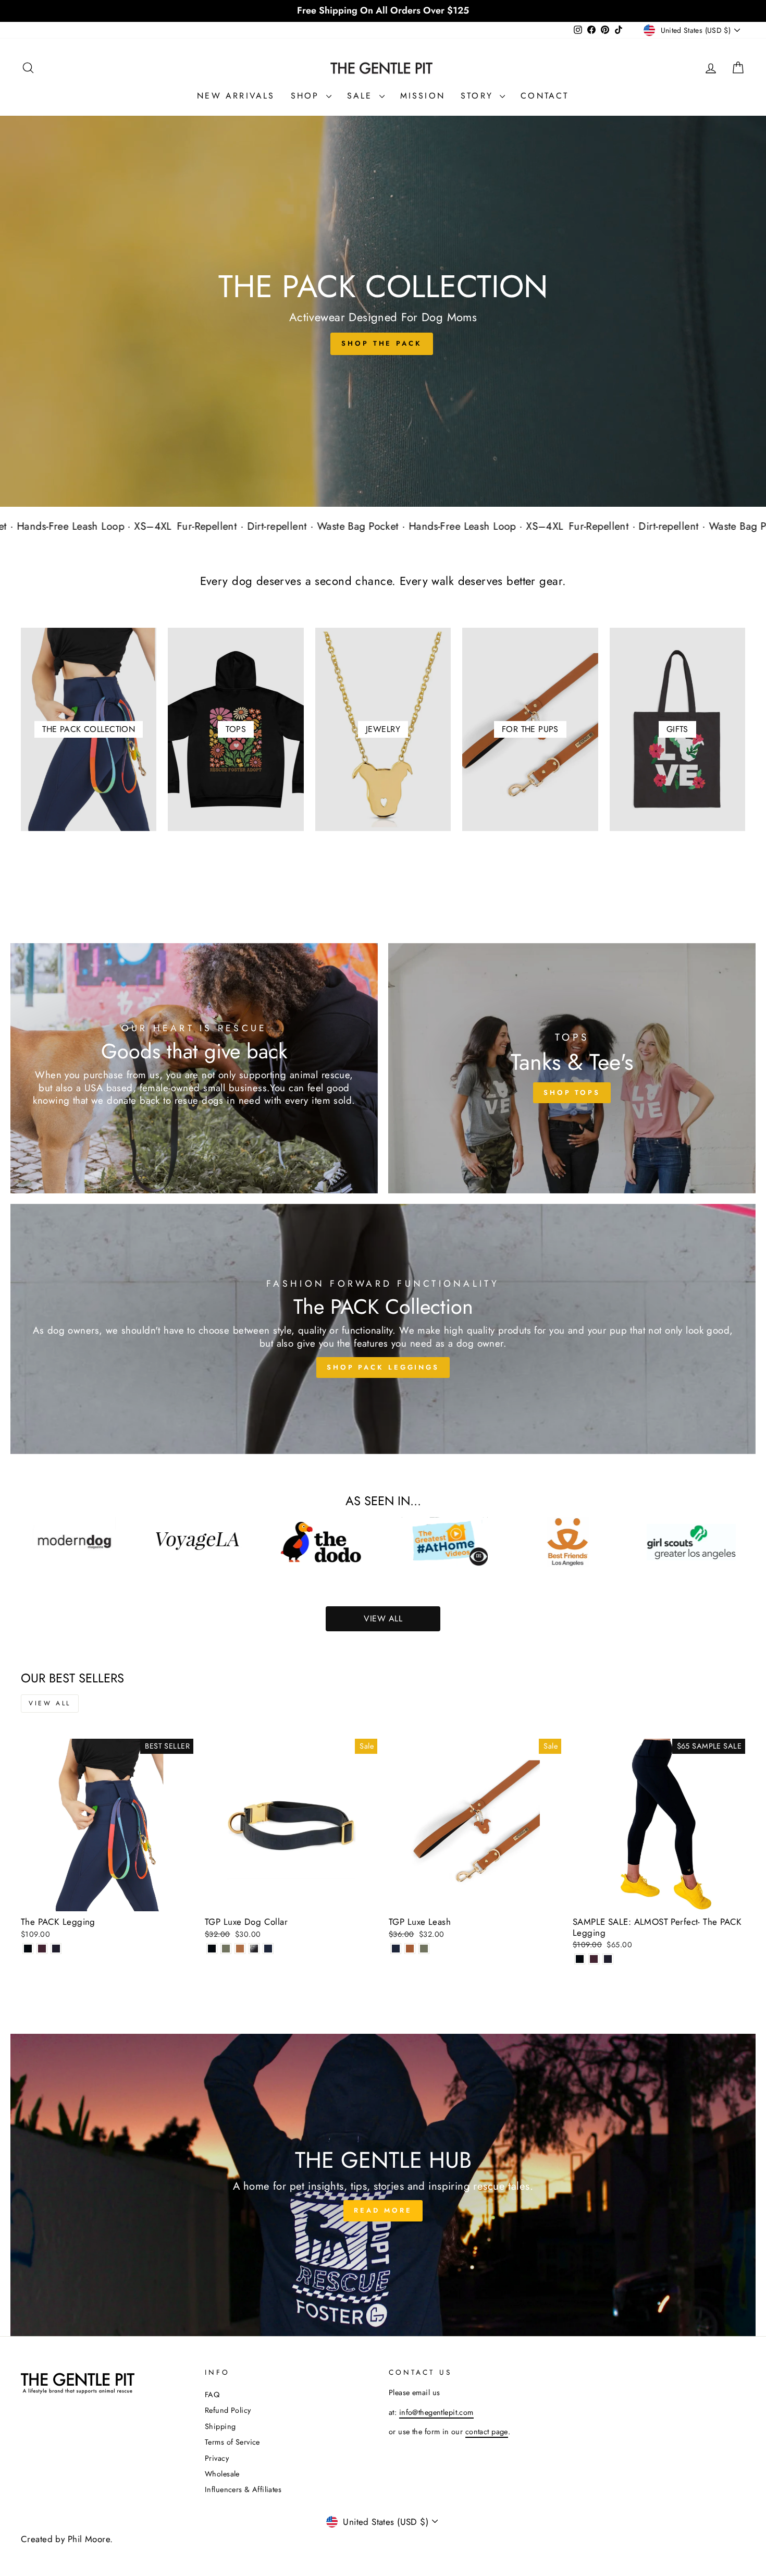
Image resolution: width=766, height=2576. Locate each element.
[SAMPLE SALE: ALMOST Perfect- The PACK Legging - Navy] (608, 1959)
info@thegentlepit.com (436, 2412)
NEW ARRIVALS (236, 96)
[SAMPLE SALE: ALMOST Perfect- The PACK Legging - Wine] (594, 1959)
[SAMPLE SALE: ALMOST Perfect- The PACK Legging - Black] (580, 1959)
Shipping (220, 2426)
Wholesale (222, 2474)
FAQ (212, 2395)
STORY (479, 96)
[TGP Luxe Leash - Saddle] (410, 1949)
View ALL (383, 1619)
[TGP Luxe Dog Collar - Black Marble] (254, 1949)
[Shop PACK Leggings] (383, 1329)
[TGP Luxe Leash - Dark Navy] (396, 1949)
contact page (487, 2432)
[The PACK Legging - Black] (28, 1949)
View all (50, 1703)
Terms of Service (232, 2442)
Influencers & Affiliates (243, 2489)
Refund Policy (228, 2410)
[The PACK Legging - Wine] (42, 1949)
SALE (362, 96)
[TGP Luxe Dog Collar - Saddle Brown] (240, 1949)
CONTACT (545, 96)
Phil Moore (89, 2539)
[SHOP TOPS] (572, 1068)
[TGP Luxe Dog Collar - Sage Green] (226, 1949)
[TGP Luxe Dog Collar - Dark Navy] (268, 1949)
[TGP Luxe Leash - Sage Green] (424, 1949)
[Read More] (383, 2185)
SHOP (307, 96)
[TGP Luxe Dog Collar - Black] (212, 1949)
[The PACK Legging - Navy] (56, 1949)
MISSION (423, 96)
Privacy (217, 2458)
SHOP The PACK (382, 343)
